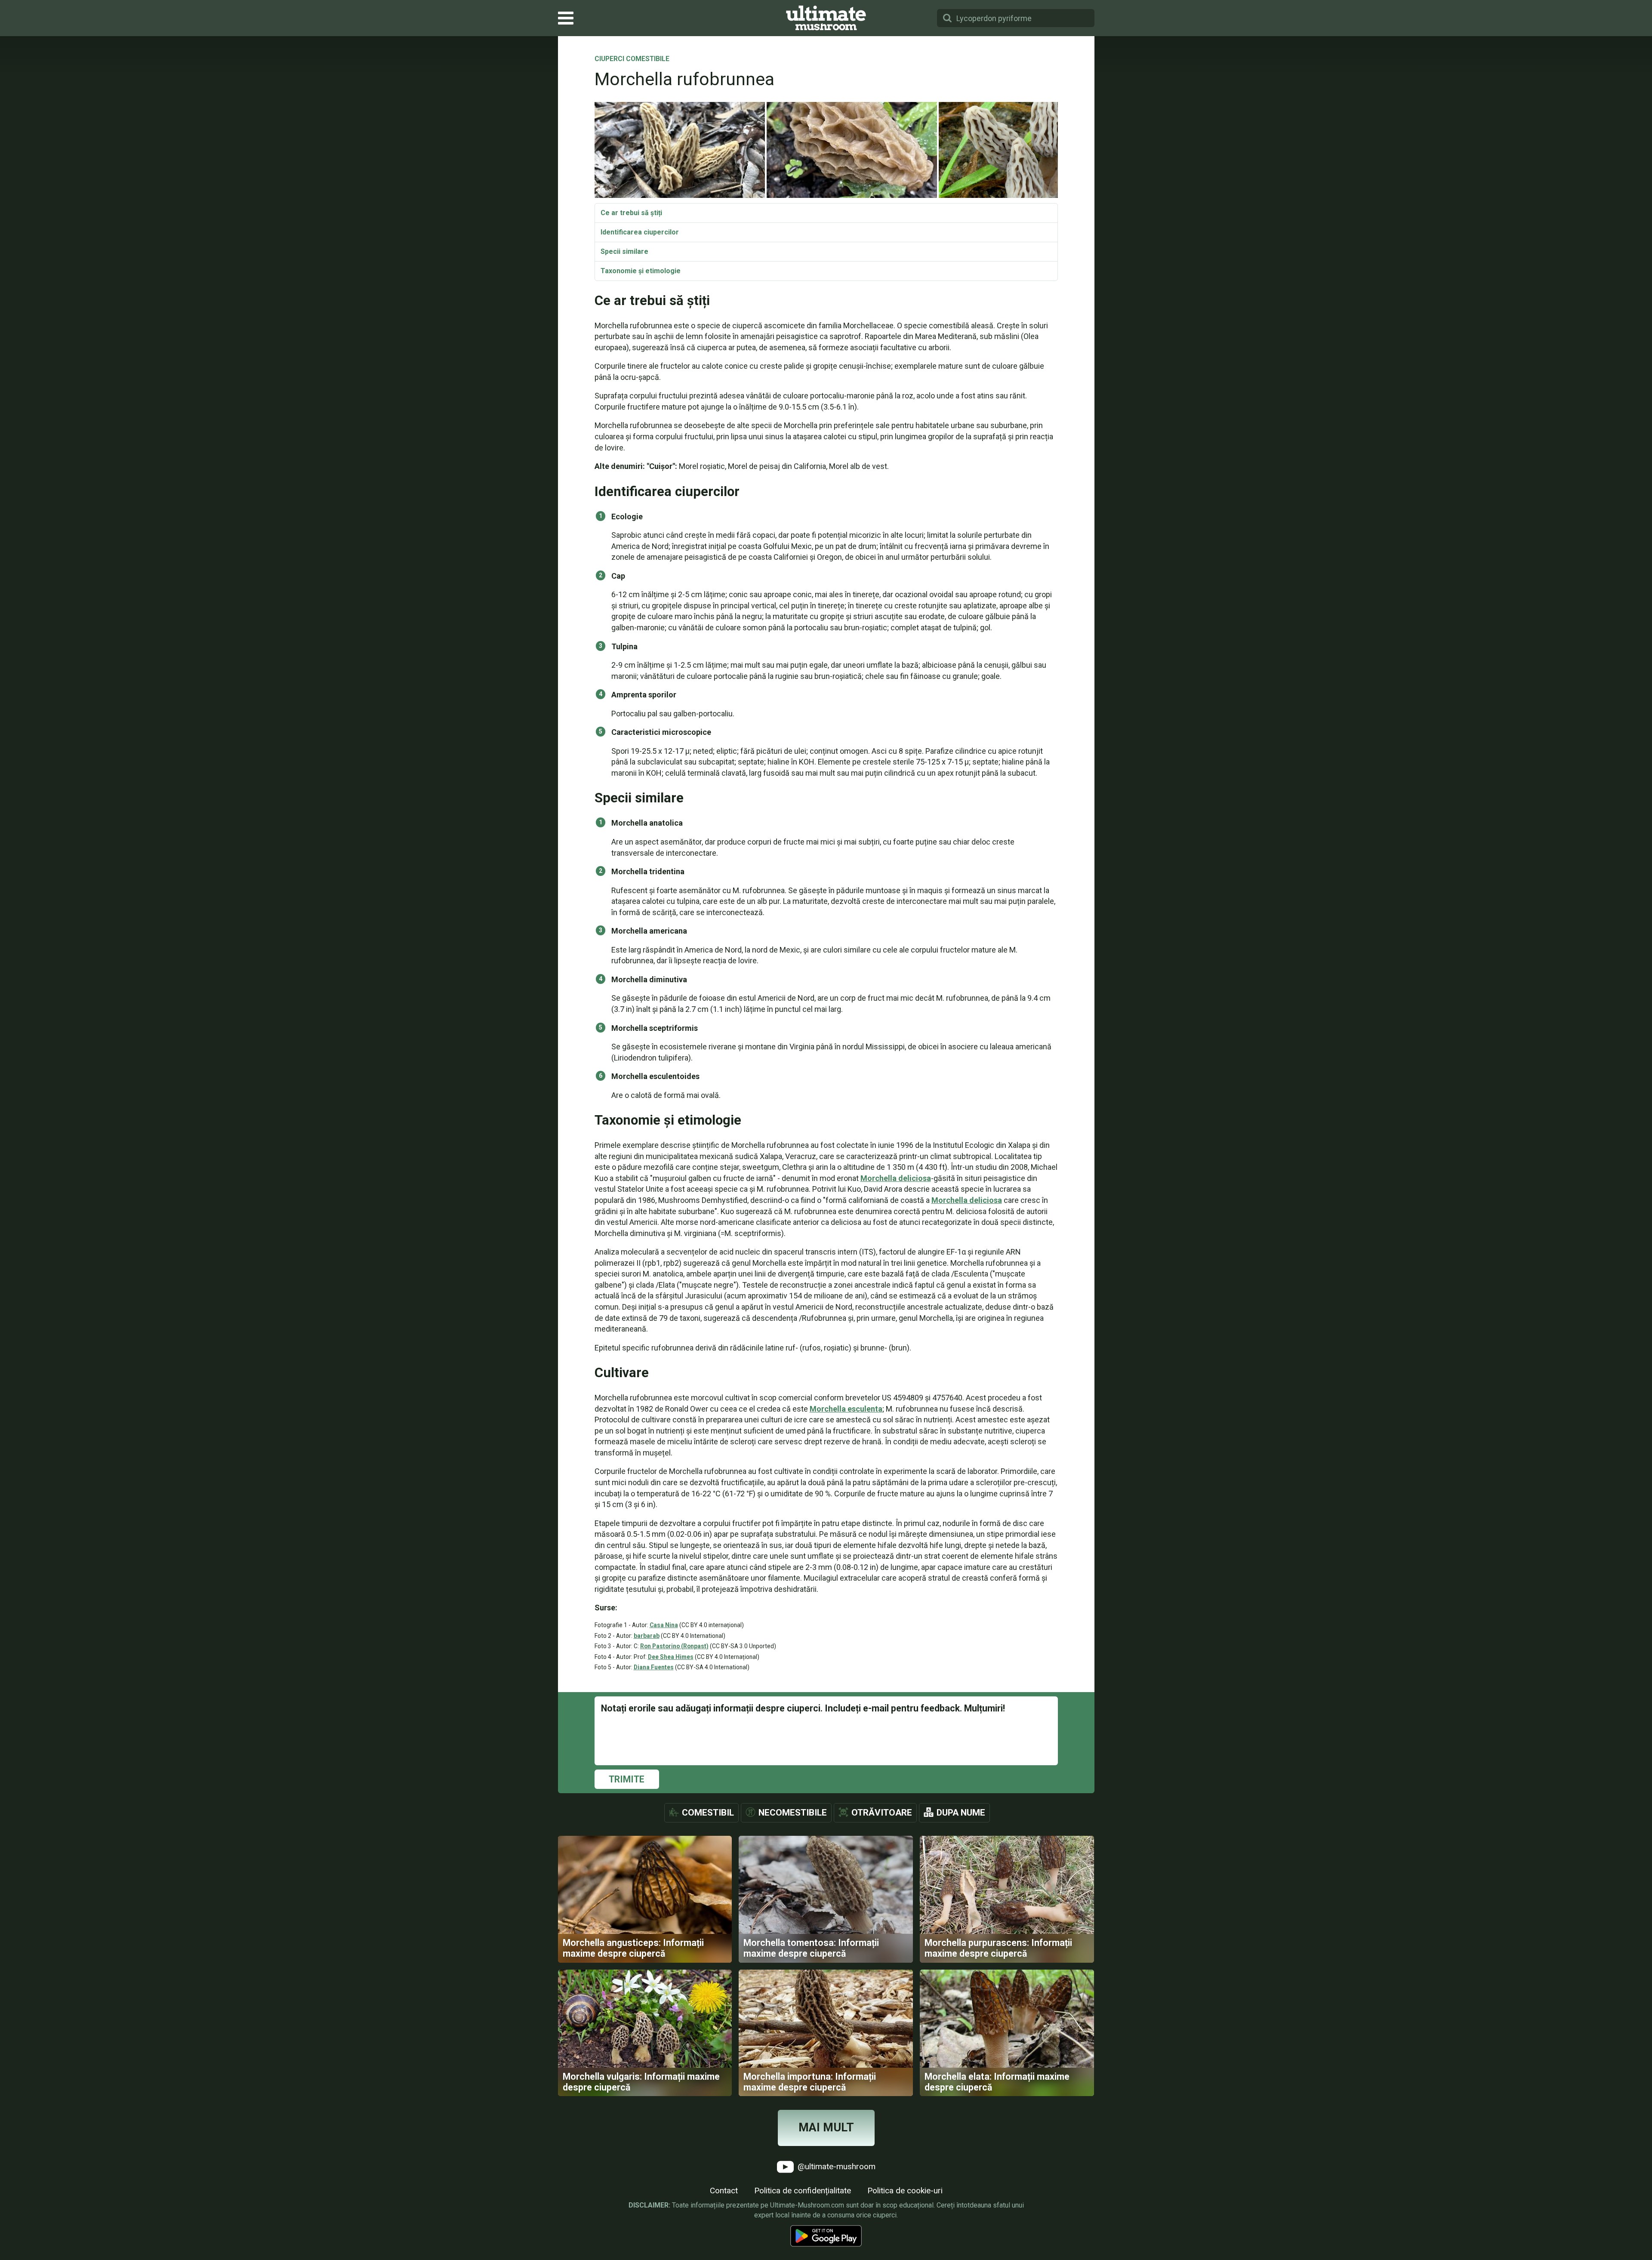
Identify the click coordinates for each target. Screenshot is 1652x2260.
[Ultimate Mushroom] (826, 18)
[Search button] (947, 18)
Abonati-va (826, 1138)
